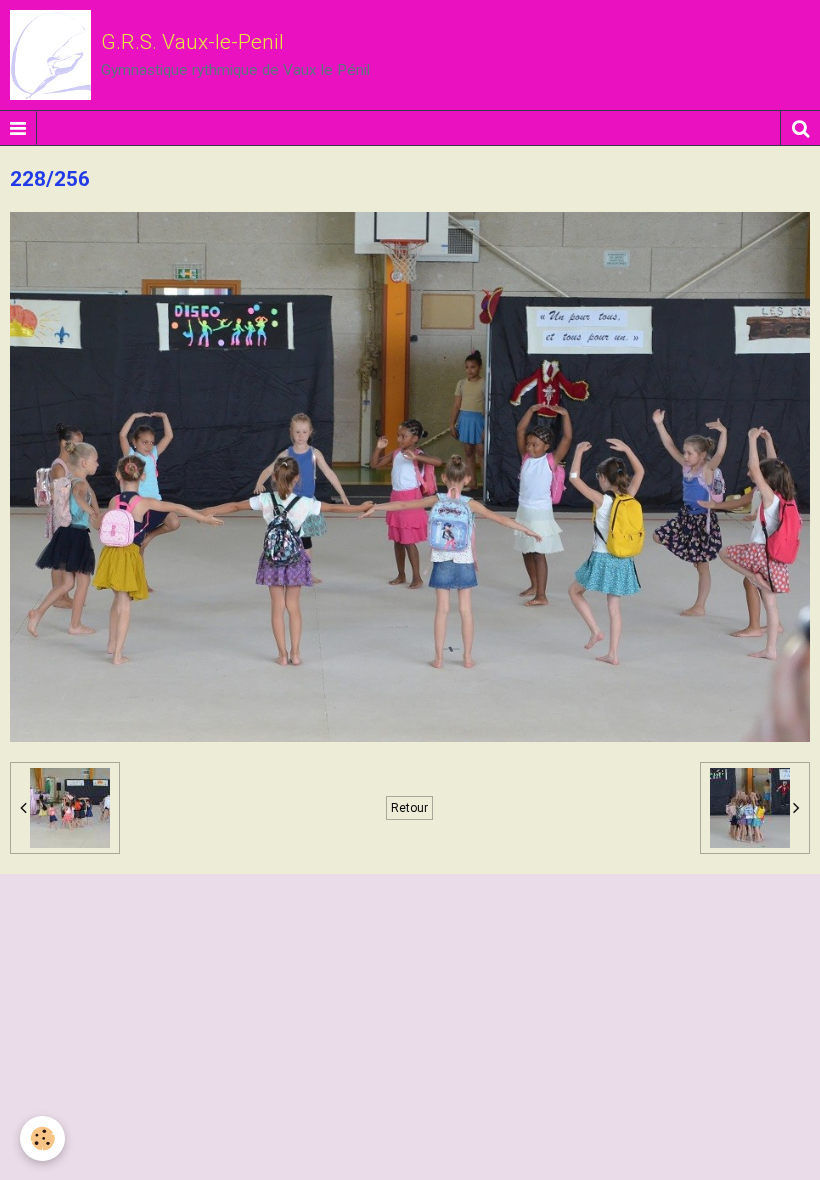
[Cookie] (42, 1138)
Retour (409, 808)
